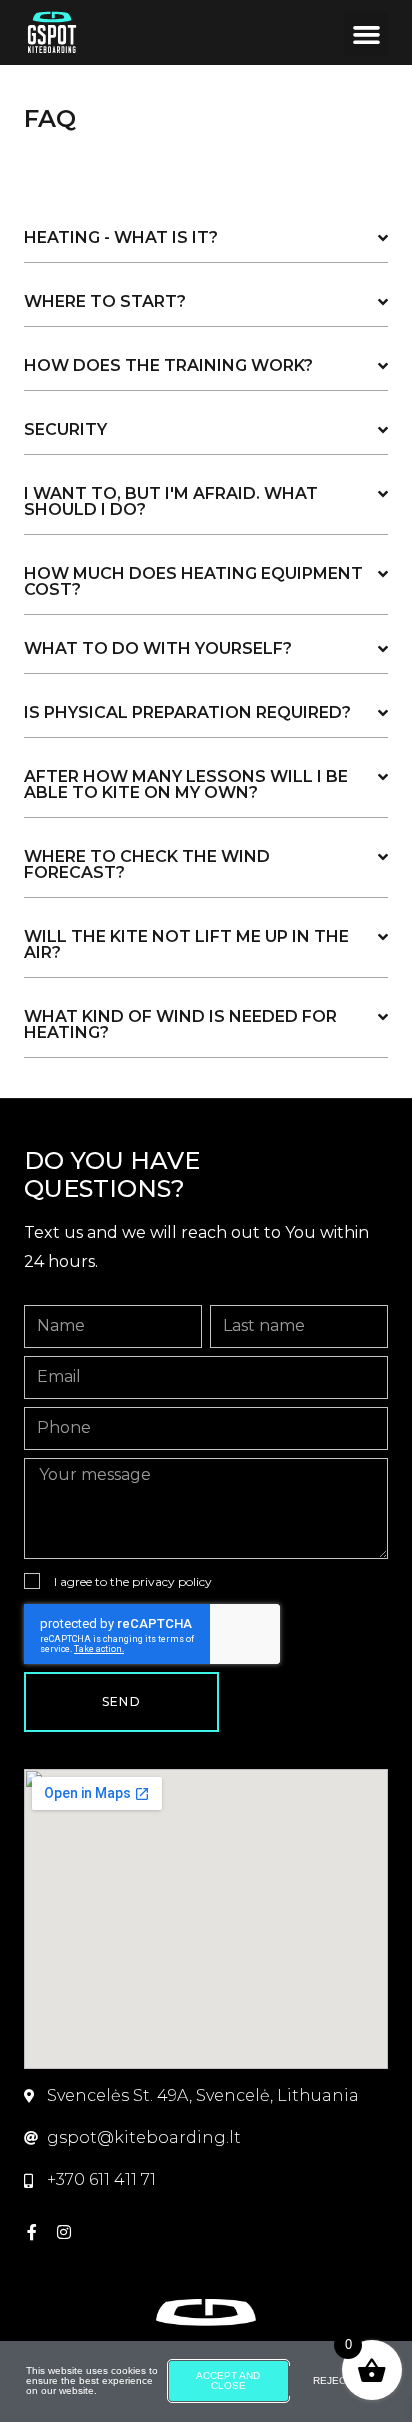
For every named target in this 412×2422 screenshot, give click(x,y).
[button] (366, 35)
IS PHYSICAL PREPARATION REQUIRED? (187, 712)
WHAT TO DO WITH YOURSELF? (158, 648)
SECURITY (65, 429)
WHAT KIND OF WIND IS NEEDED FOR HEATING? (180, 1024)
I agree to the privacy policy (133, 1581)
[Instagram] (64, 2232)
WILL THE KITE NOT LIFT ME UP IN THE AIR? (186, 944)
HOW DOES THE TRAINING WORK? (168, 365)
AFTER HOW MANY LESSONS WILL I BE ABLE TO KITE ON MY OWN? (186, 784)
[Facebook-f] (32, 2232)
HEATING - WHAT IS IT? (121, 237)
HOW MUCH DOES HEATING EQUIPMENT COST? (193, 581)
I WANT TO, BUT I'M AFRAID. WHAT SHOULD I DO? (171, 501)
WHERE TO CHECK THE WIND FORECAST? (147, 864)
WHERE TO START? (105, 301)
